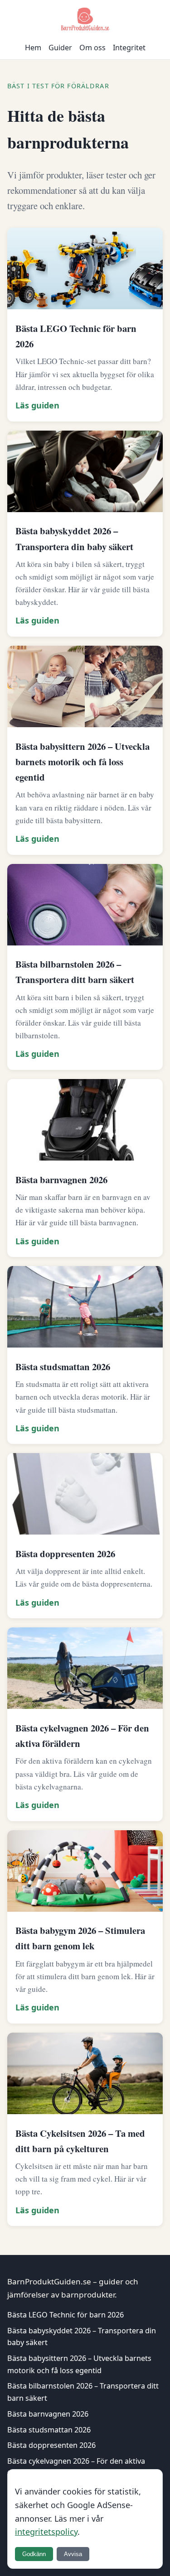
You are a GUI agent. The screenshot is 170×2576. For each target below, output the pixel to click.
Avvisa (73, 2554)
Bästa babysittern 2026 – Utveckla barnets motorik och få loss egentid (79, 2364)
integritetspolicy (46, 2532)
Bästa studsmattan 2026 (49, 2430)
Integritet (129, 48)
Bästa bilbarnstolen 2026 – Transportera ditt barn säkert (83, 2392)
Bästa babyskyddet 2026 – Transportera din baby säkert (82, 2337)
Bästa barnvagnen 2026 (48, 2414)
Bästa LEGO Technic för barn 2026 (66, 2315)
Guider (60, 48)
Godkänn (34, 2554)
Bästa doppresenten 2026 (51, 2445)
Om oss (92, 48)
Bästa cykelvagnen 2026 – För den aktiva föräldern (76, 2467)
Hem (33, 48)
